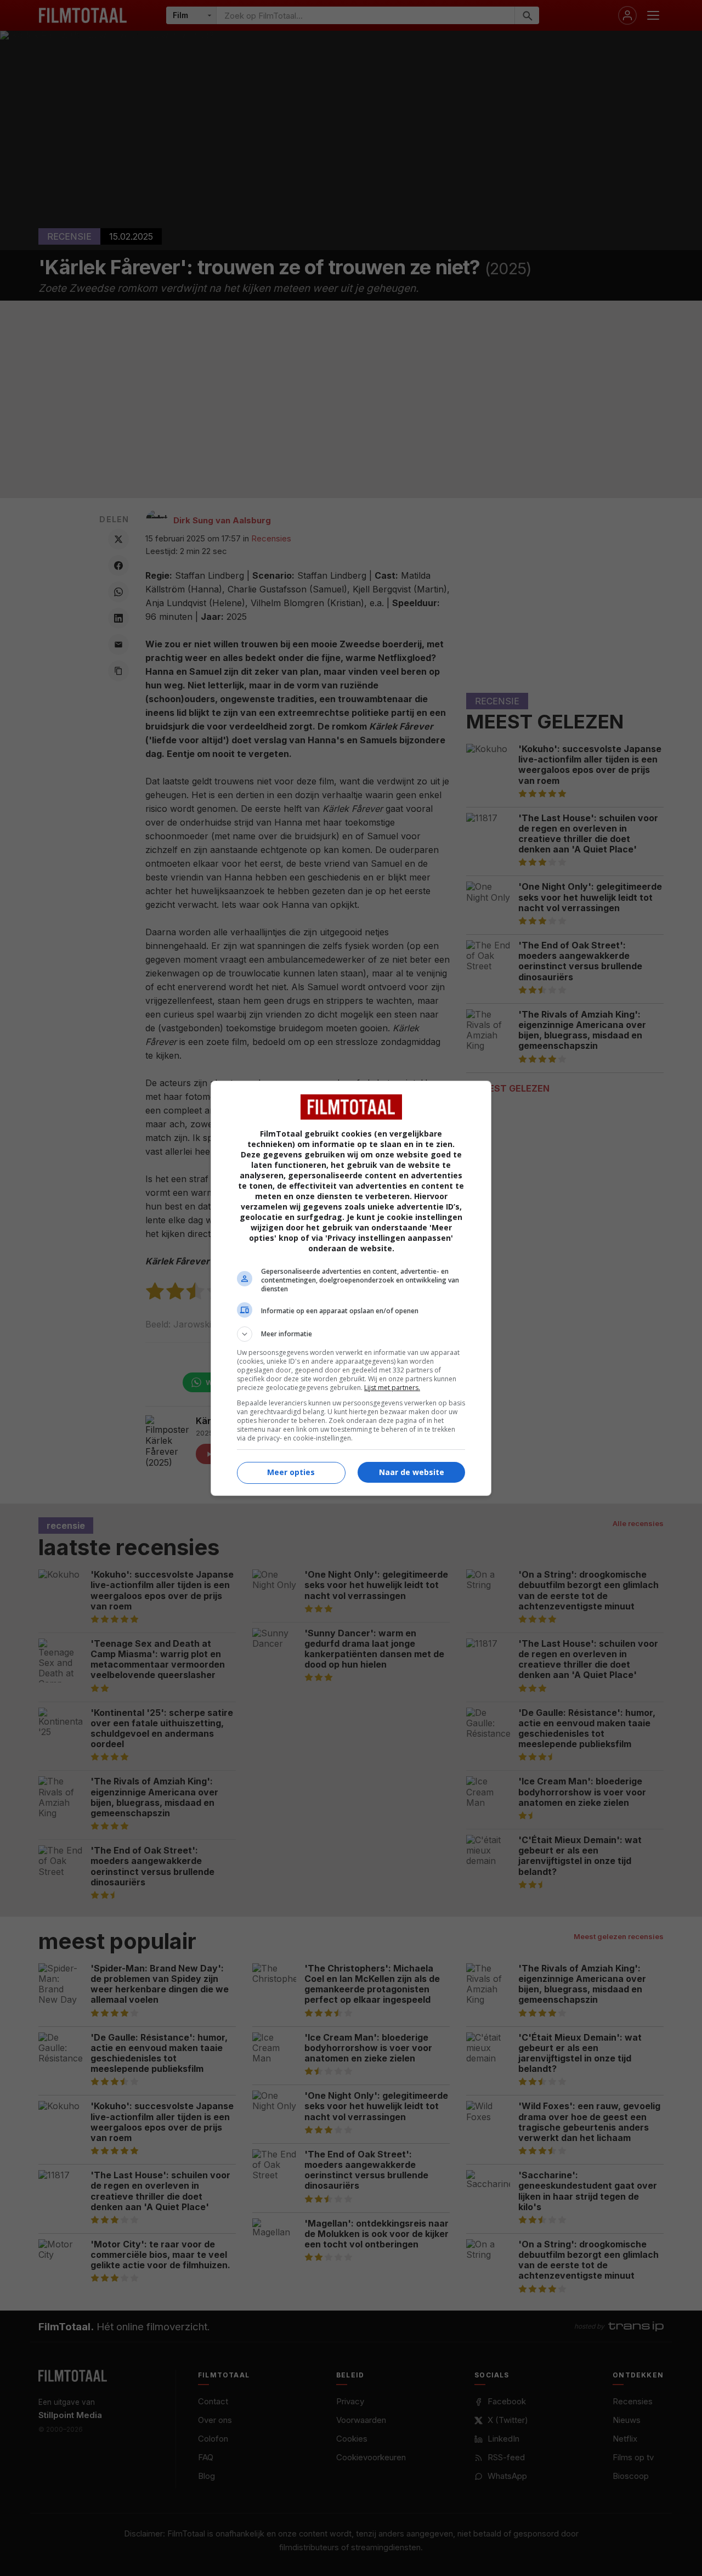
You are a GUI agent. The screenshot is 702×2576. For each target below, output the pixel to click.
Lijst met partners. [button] (392, 1388)
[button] (351, 1334)
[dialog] (351, 1288)
